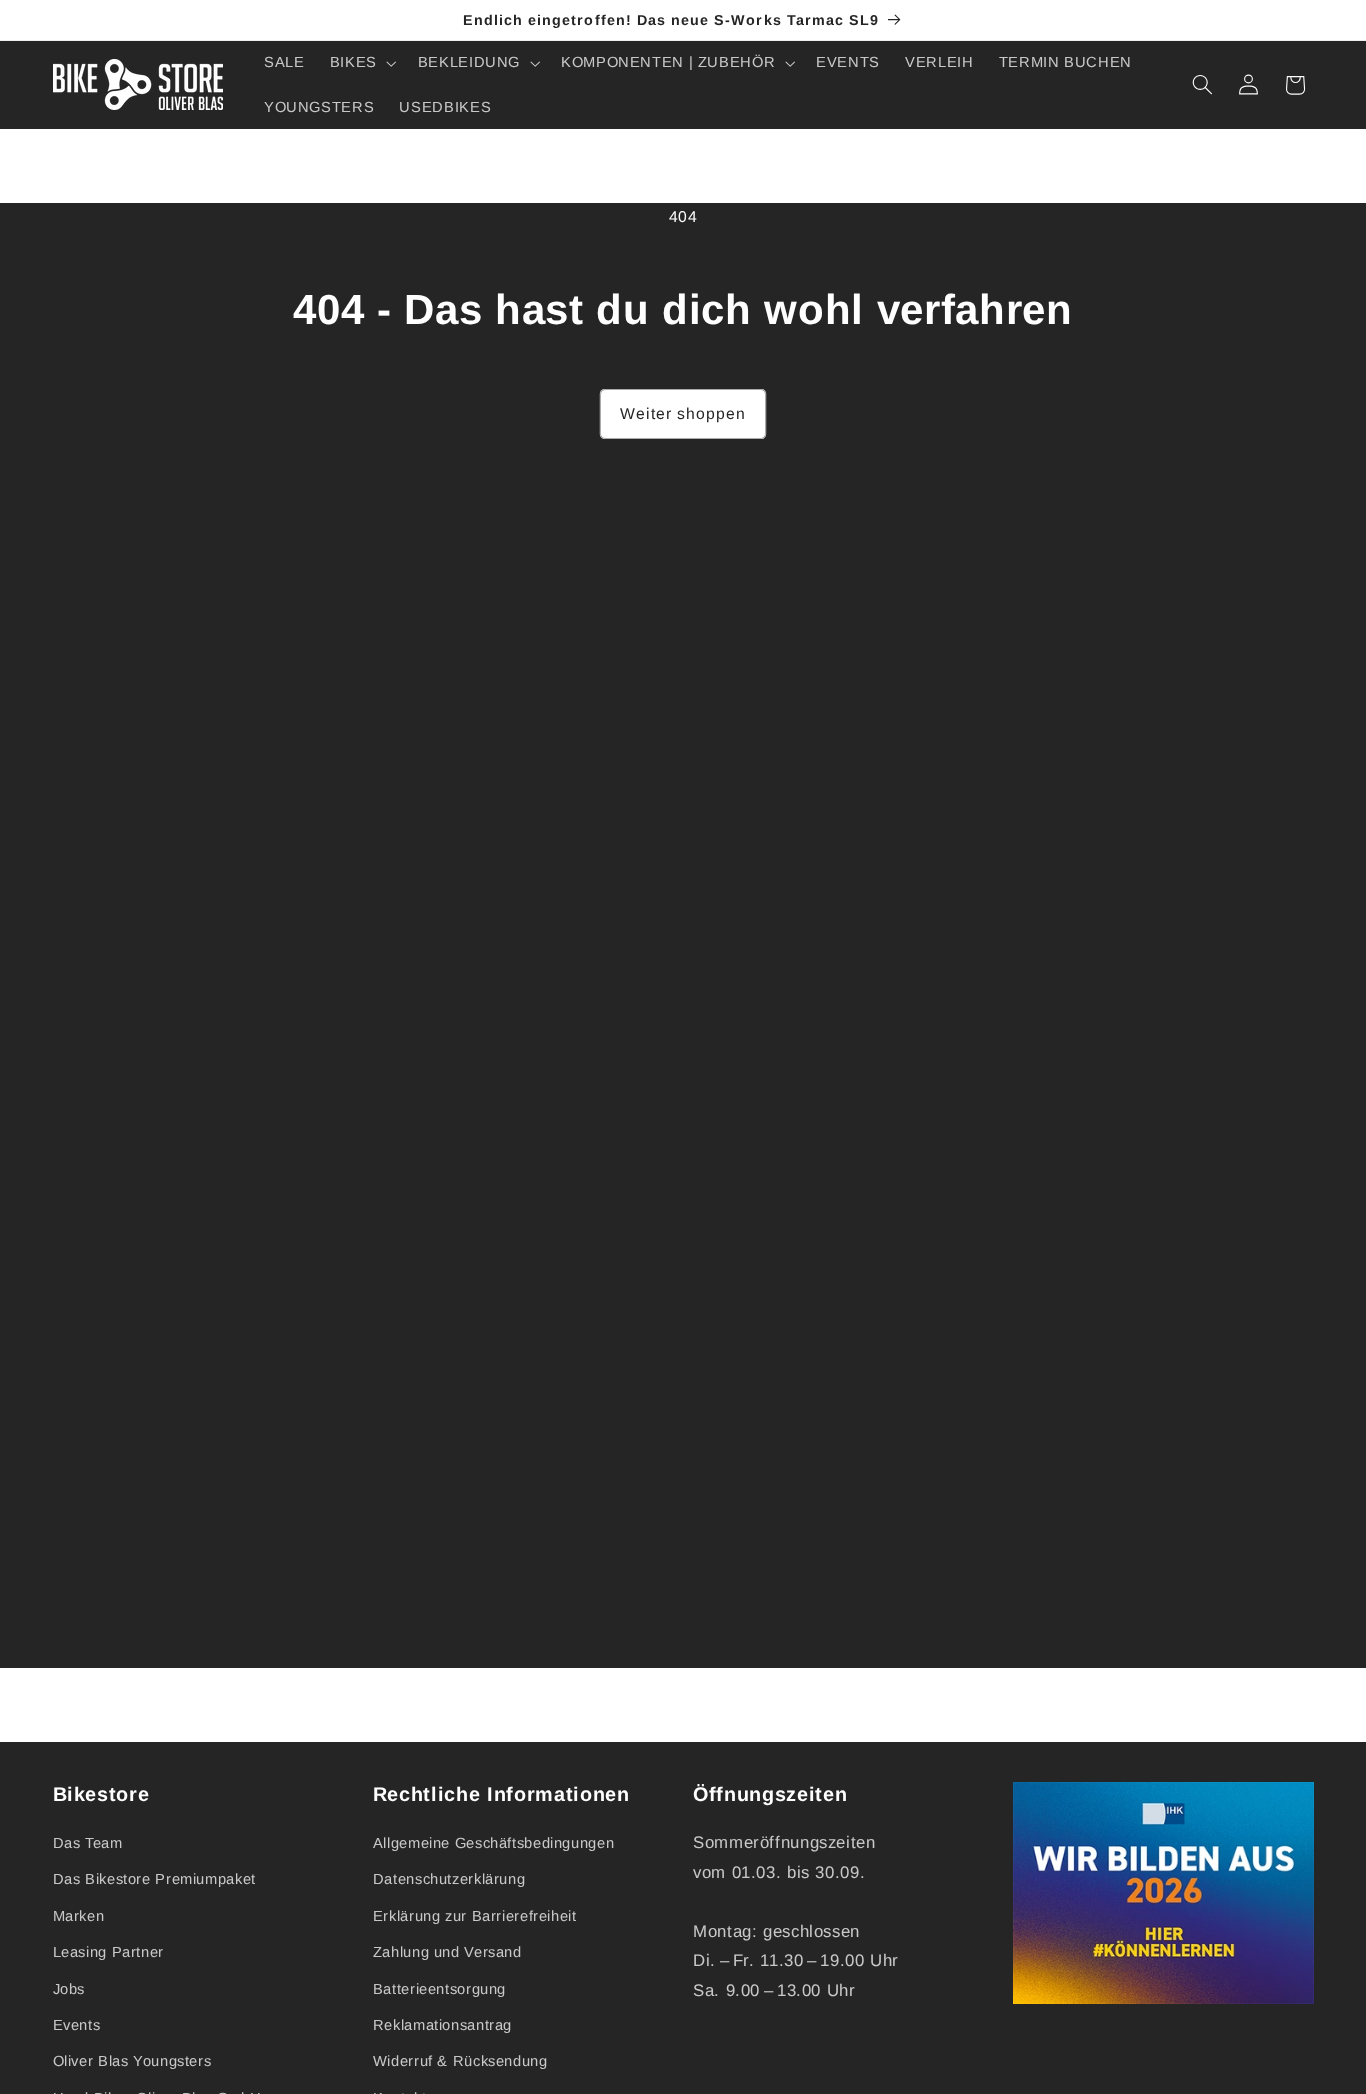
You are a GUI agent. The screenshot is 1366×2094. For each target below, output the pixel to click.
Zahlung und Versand (447, 1952)
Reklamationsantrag (442, 2025)
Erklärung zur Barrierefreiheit (475, 1916)
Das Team (88, 1843)
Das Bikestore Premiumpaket (154, 1880)
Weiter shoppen (683, 413)
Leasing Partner (108, 1952)
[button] (361, 63)
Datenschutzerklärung (449, 1880)
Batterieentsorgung (439, 1989)
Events (77, 2025)
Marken (79, 1916)
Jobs (69, 1989)
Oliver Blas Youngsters (132, 2062)
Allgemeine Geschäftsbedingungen (494, 1843)
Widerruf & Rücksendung (460, 2062)
